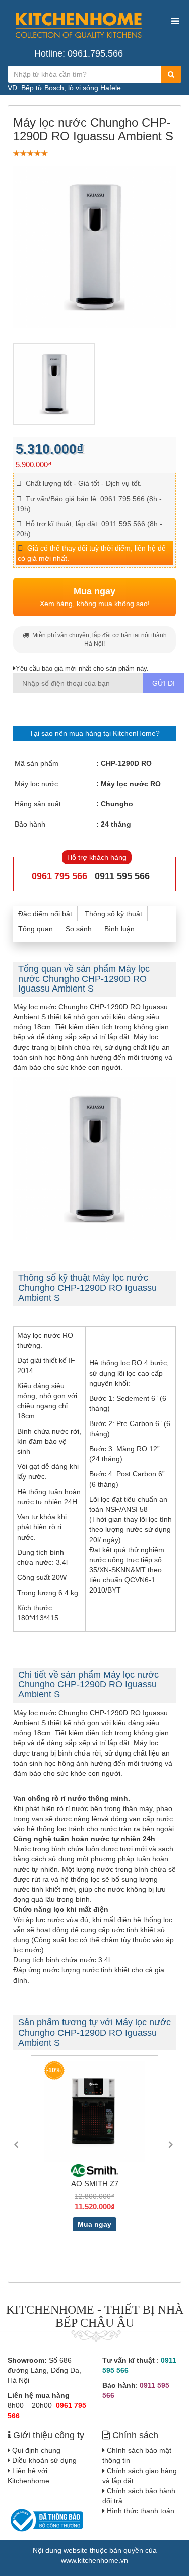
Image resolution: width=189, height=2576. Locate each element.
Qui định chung (36, 2450)
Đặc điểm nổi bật (45, 914)
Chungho (117, 804)
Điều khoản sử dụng (44, 2460)
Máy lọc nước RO (131, 784)
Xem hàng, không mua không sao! (95, 597)
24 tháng (116, 824)
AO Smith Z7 (88, 2184)
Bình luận (119, 929)
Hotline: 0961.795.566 (79, 53)
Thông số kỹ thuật (113, 914)
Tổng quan (36, 929)
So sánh (79, 929)
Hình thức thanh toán (141, 2511)
